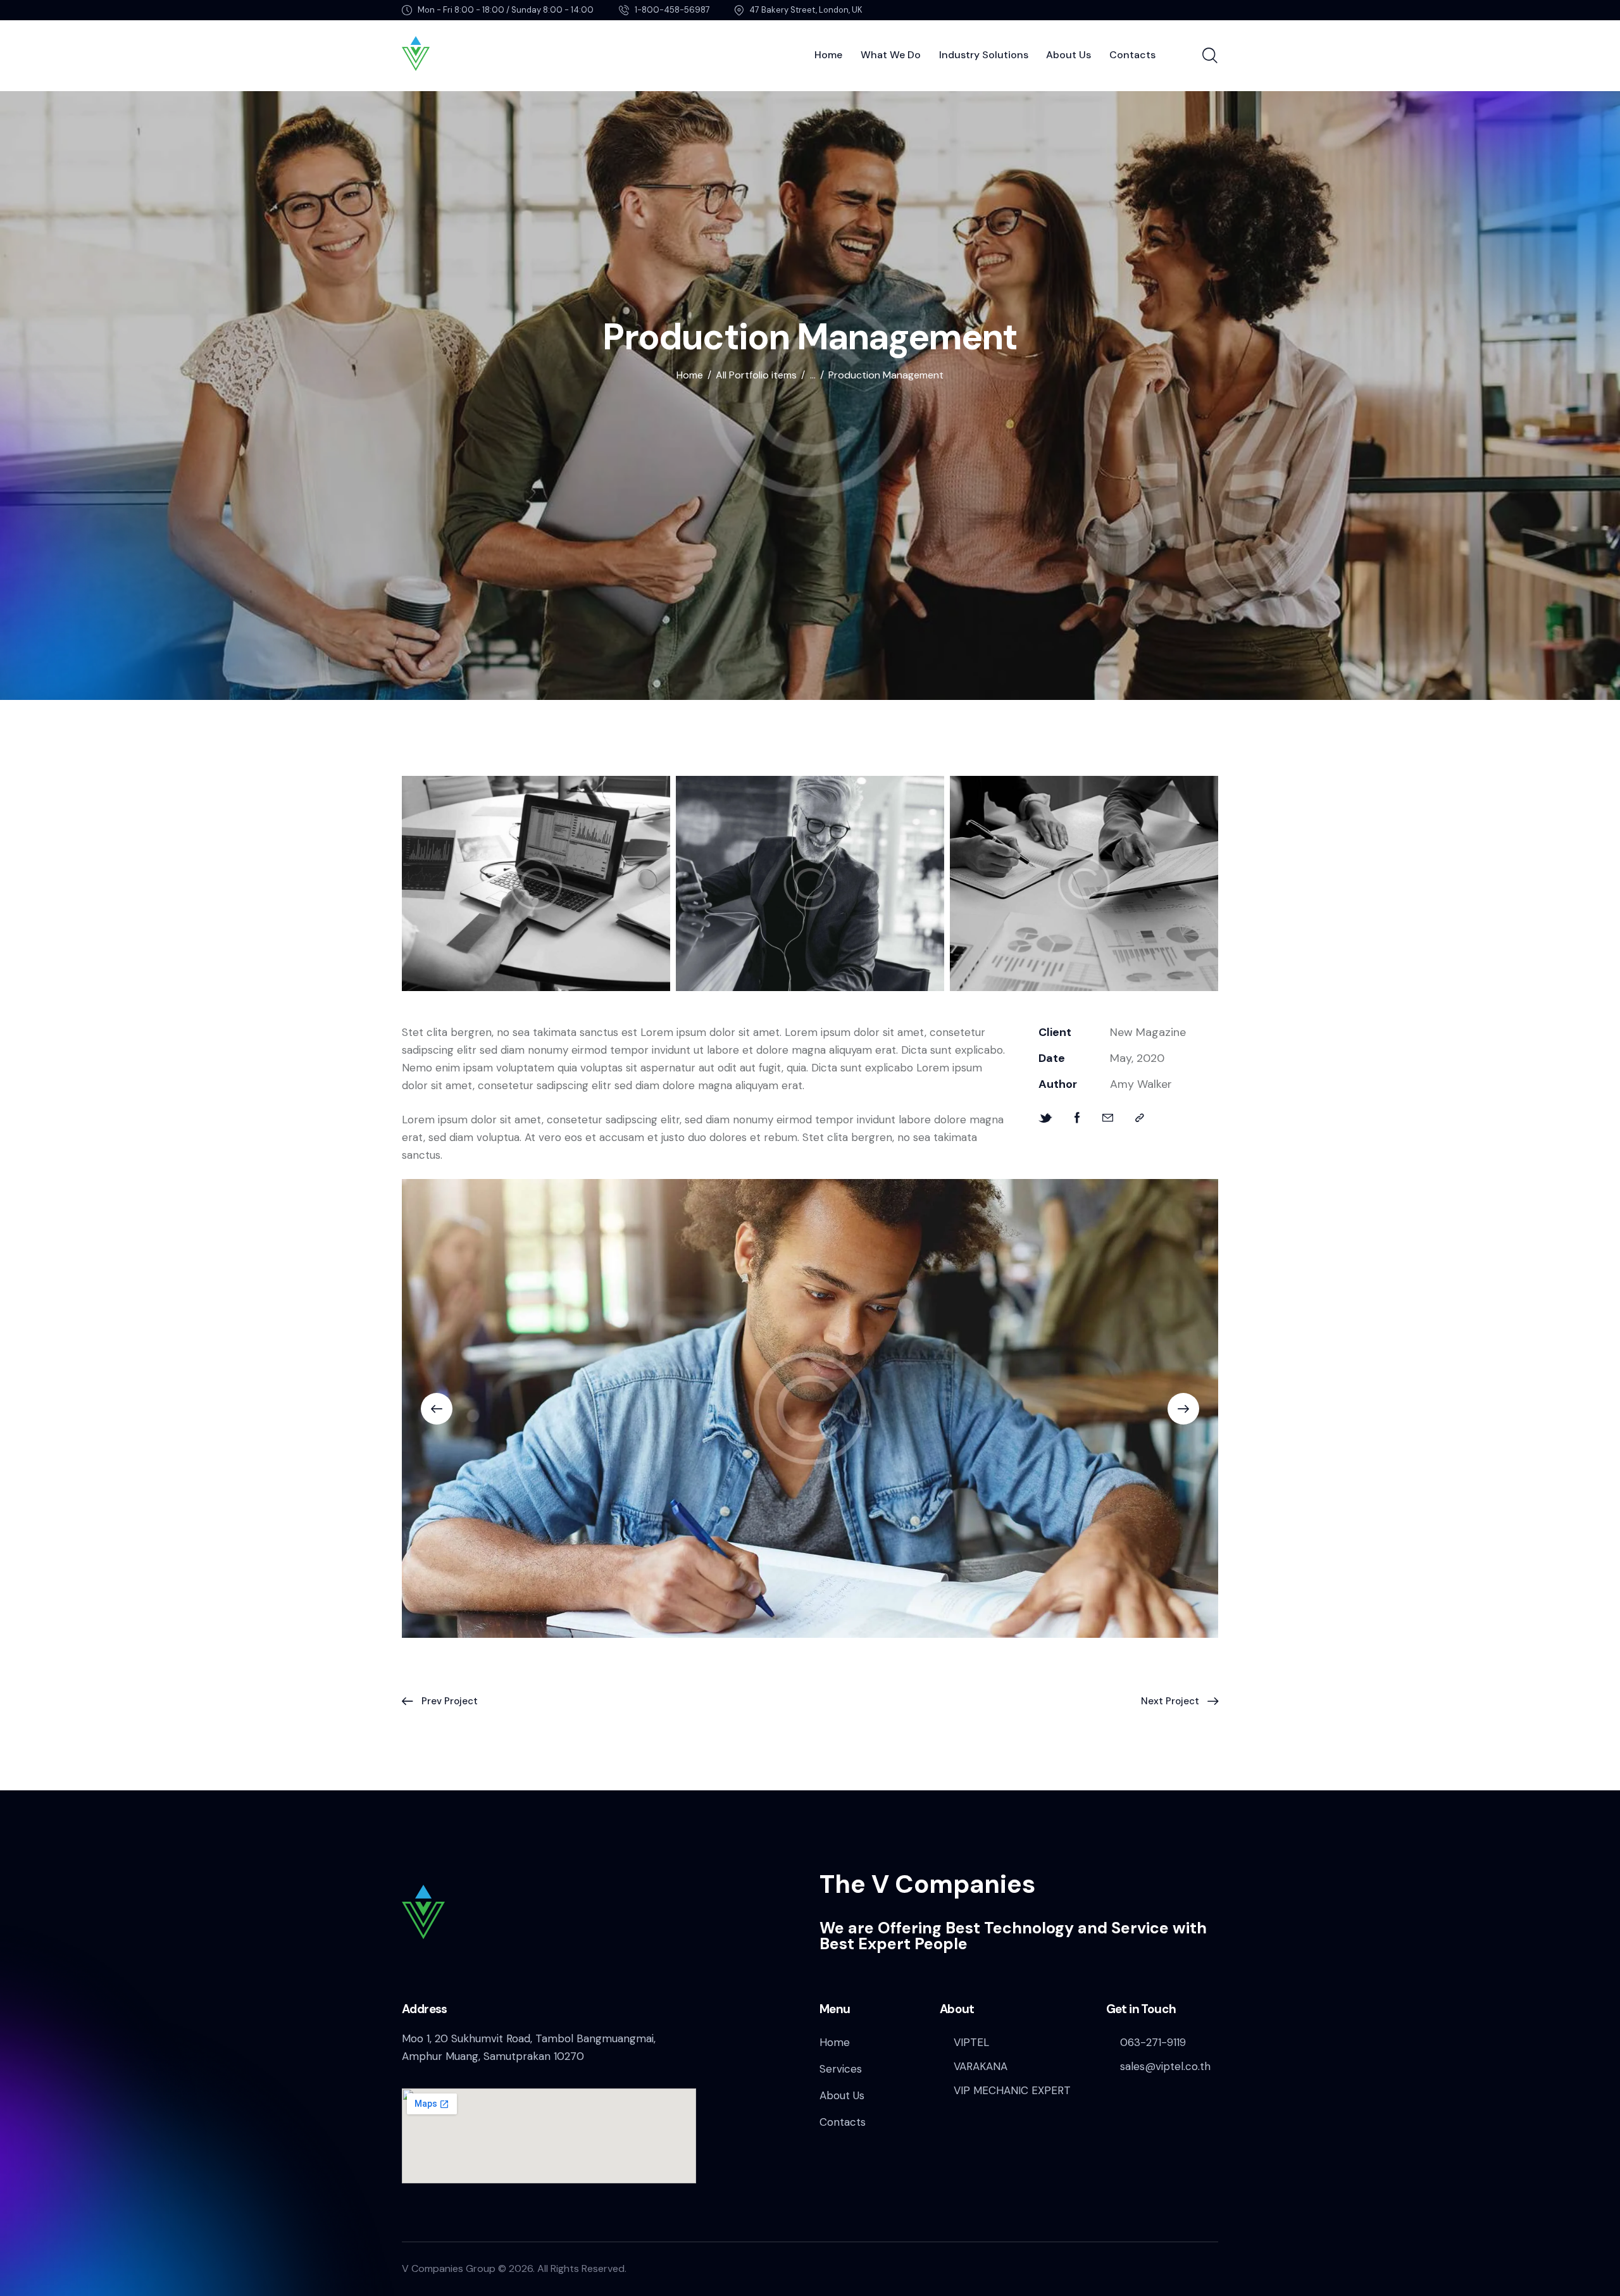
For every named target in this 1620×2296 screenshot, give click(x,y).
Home (690, 375)
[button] (1140, 1118)
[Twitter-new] (1045, 1118)
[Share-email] (1108, 1118)
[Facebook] (1077, 1118)
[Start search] (1210, 56)
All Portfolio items (756, 375)
